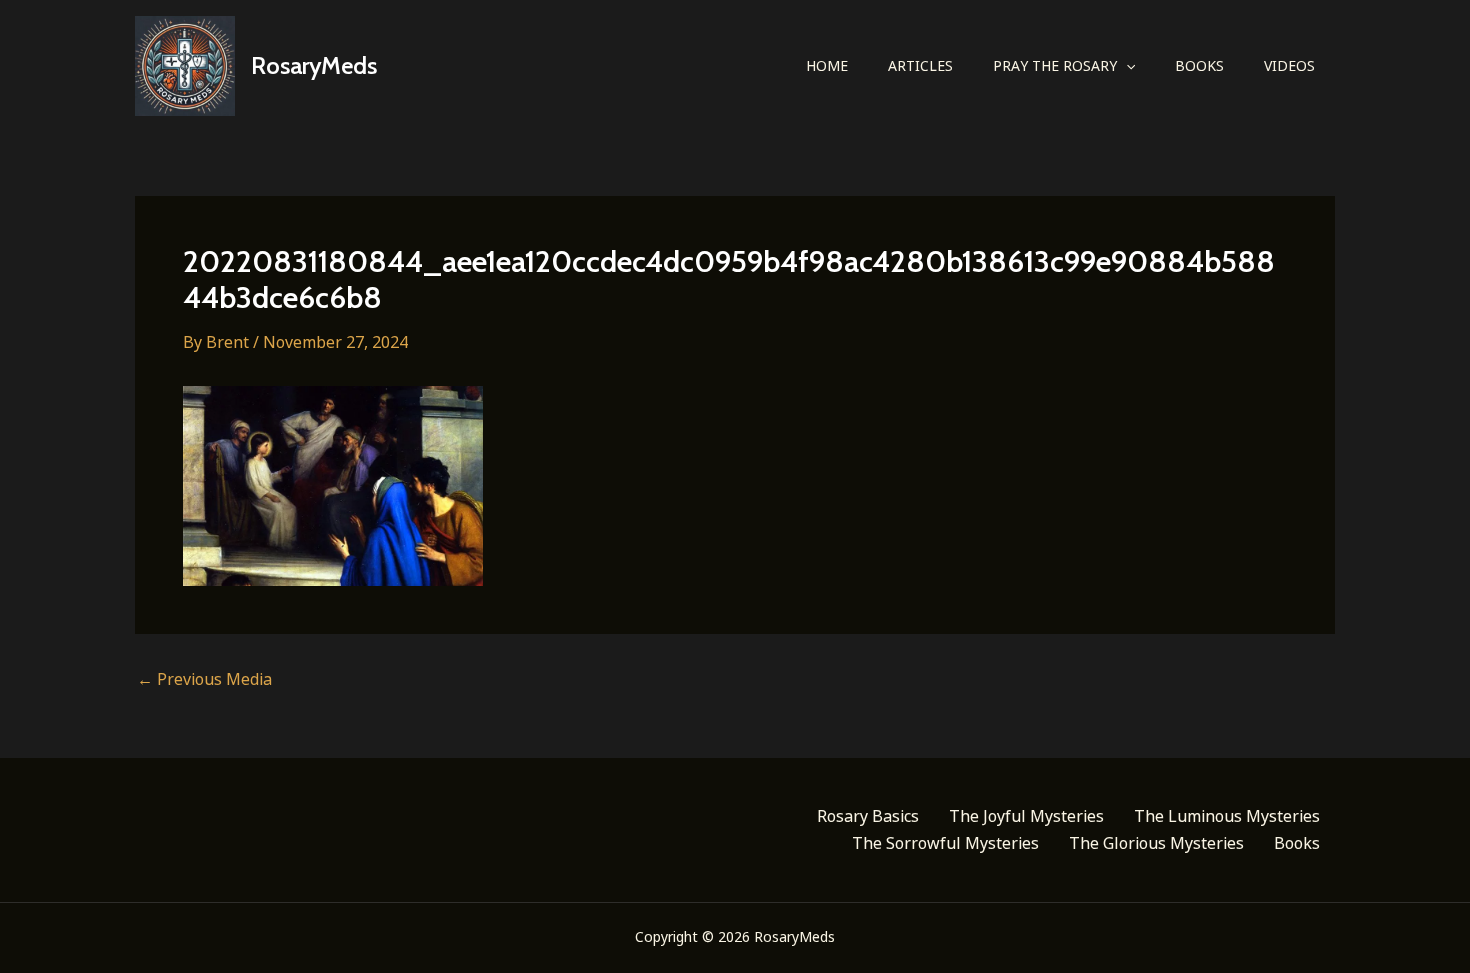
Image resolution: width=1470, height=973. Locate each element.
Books (1199, 65)
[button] (1126, 66)
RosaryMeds (314, 65)
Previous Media (204, 679)
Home (827, 65)
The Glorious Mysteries (1156, 843)
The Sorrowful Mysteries (945, 843)
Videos (1289, 65)
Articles (920, 65)
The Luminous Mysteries (1227, 816)
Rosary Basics (868, 816)
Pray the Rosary (1055, 65)
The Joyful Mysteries (1026, 816)
